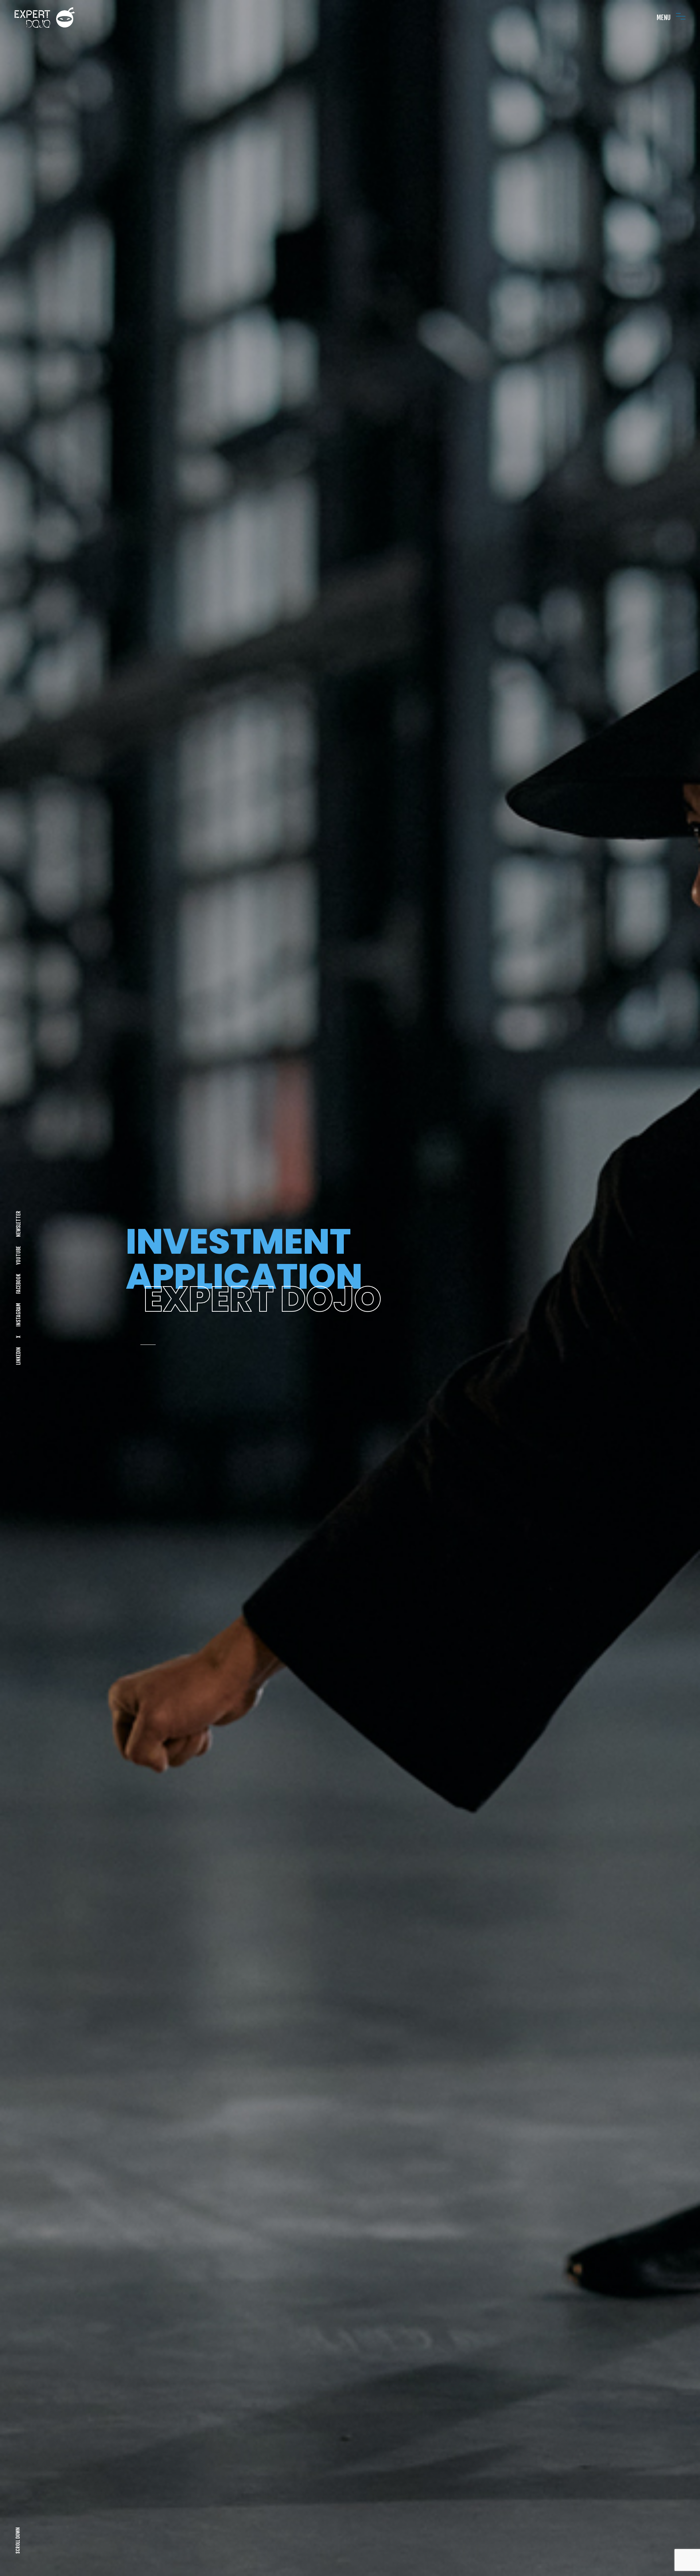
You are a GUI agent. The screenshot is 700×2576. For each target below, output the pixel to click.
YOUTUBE (18, 1255)
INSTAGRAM (18, 1315)
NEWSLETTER (18, 1224)
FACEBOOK (18, 1284)
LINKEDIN (18, 1356)
